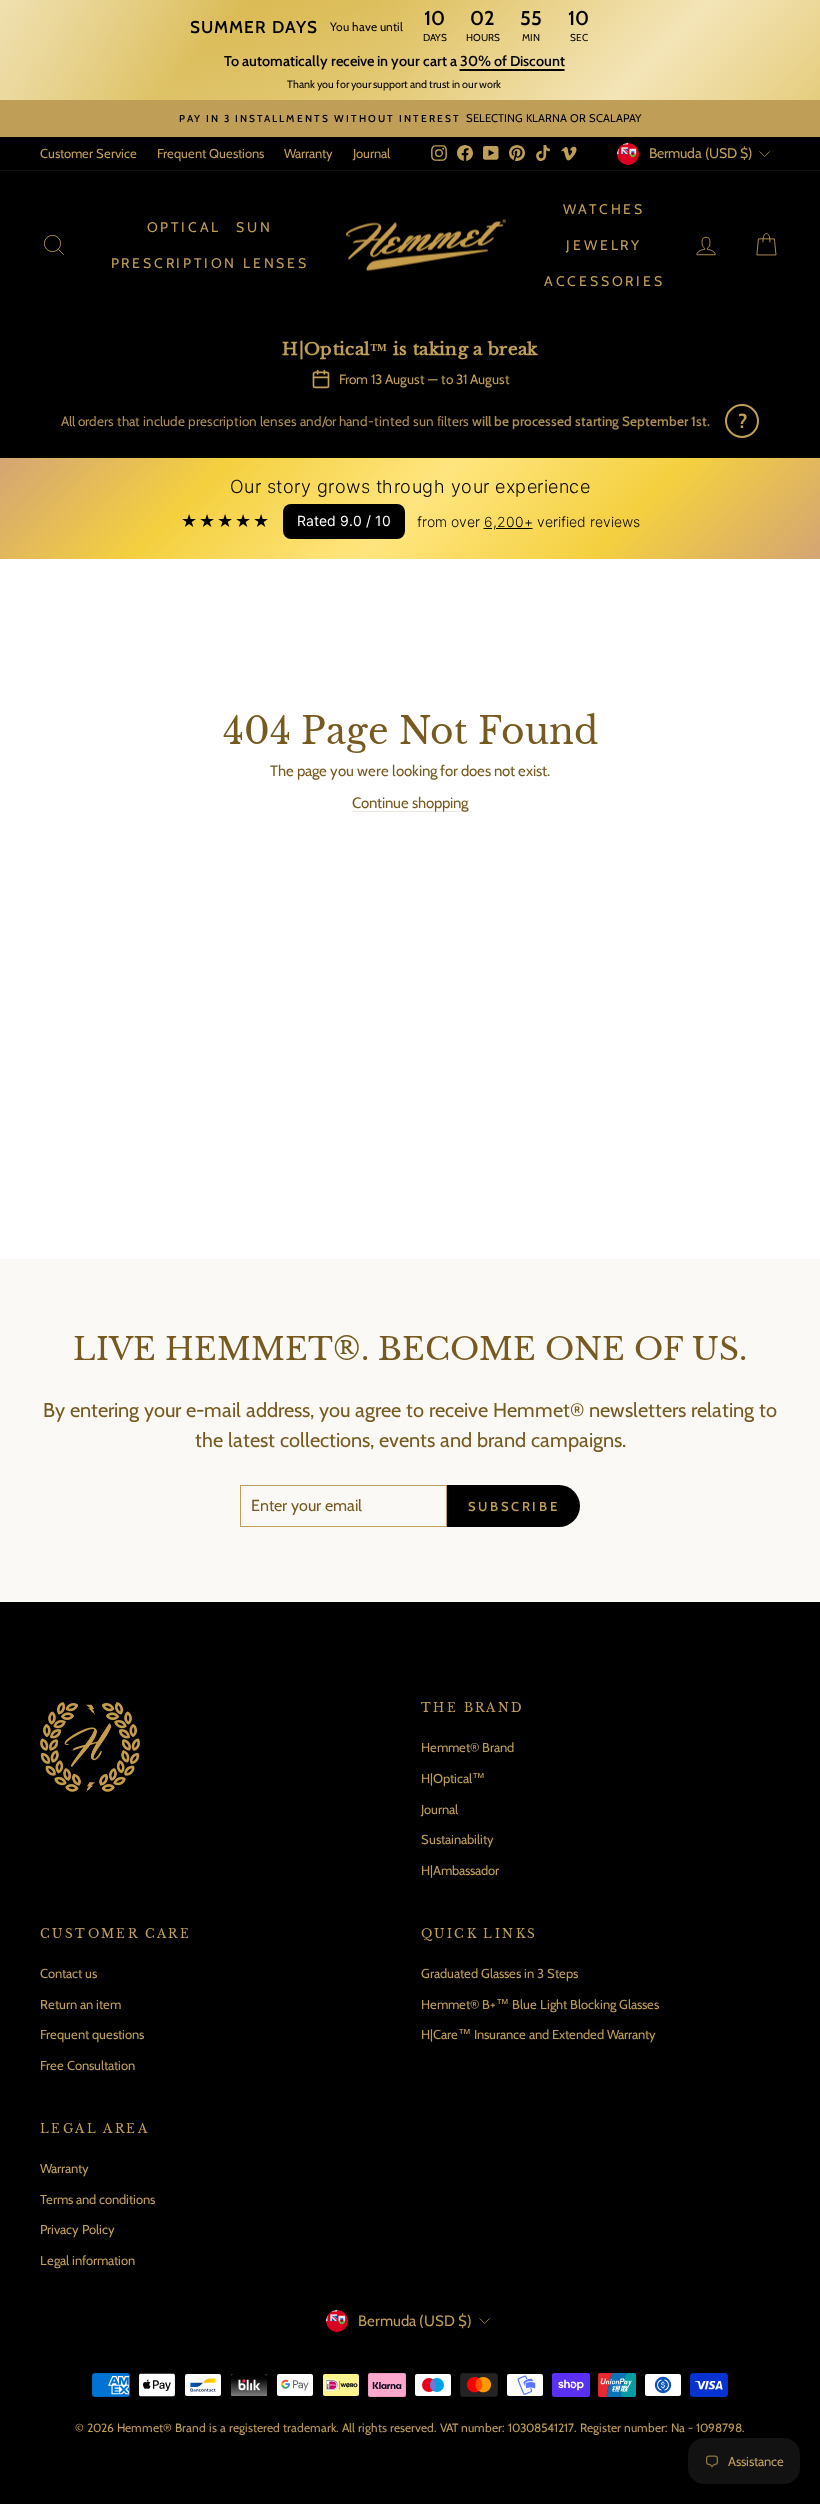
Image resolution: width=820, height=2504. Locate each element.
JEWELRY (604, 245)
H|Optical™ (453, 1778)
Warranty (308, 153)
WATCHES (604, 209)
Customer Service (88, 153)
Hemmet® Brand (467, 1747)
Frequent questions (92, 2034)
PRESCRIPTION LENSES (210, 263)
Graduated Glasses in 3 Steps (499, 1973)
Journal (371, 153)
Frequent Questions (210, 153)
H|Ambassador (460, 1870)
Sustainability (457, 1839)
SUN (254, 227)
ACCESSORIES (604, 281)
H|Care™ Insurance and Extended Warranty (538, 2034)
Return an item (80, 2004)
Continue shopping (410, 803)
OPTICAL (184, 227)
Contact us (68, 1973)
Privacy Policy (77, 2229)
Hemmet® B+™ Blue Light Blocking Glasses (540, 2004)
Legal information (87, 2260)
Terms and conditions (97, 2199)
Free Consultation (87, 2065)
